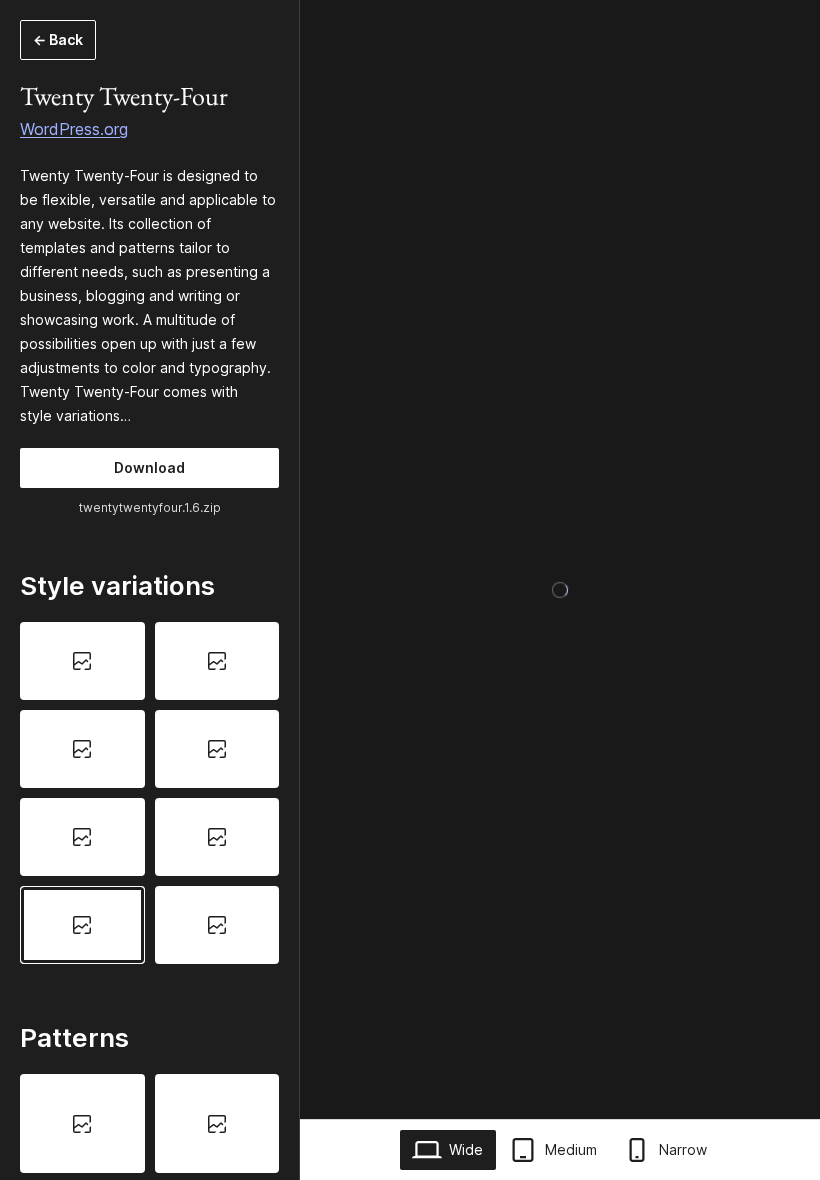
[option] (82, 661)
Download (149, 467)
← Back (58, 39)
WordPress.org (74, 129)
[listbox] (149, 792)
